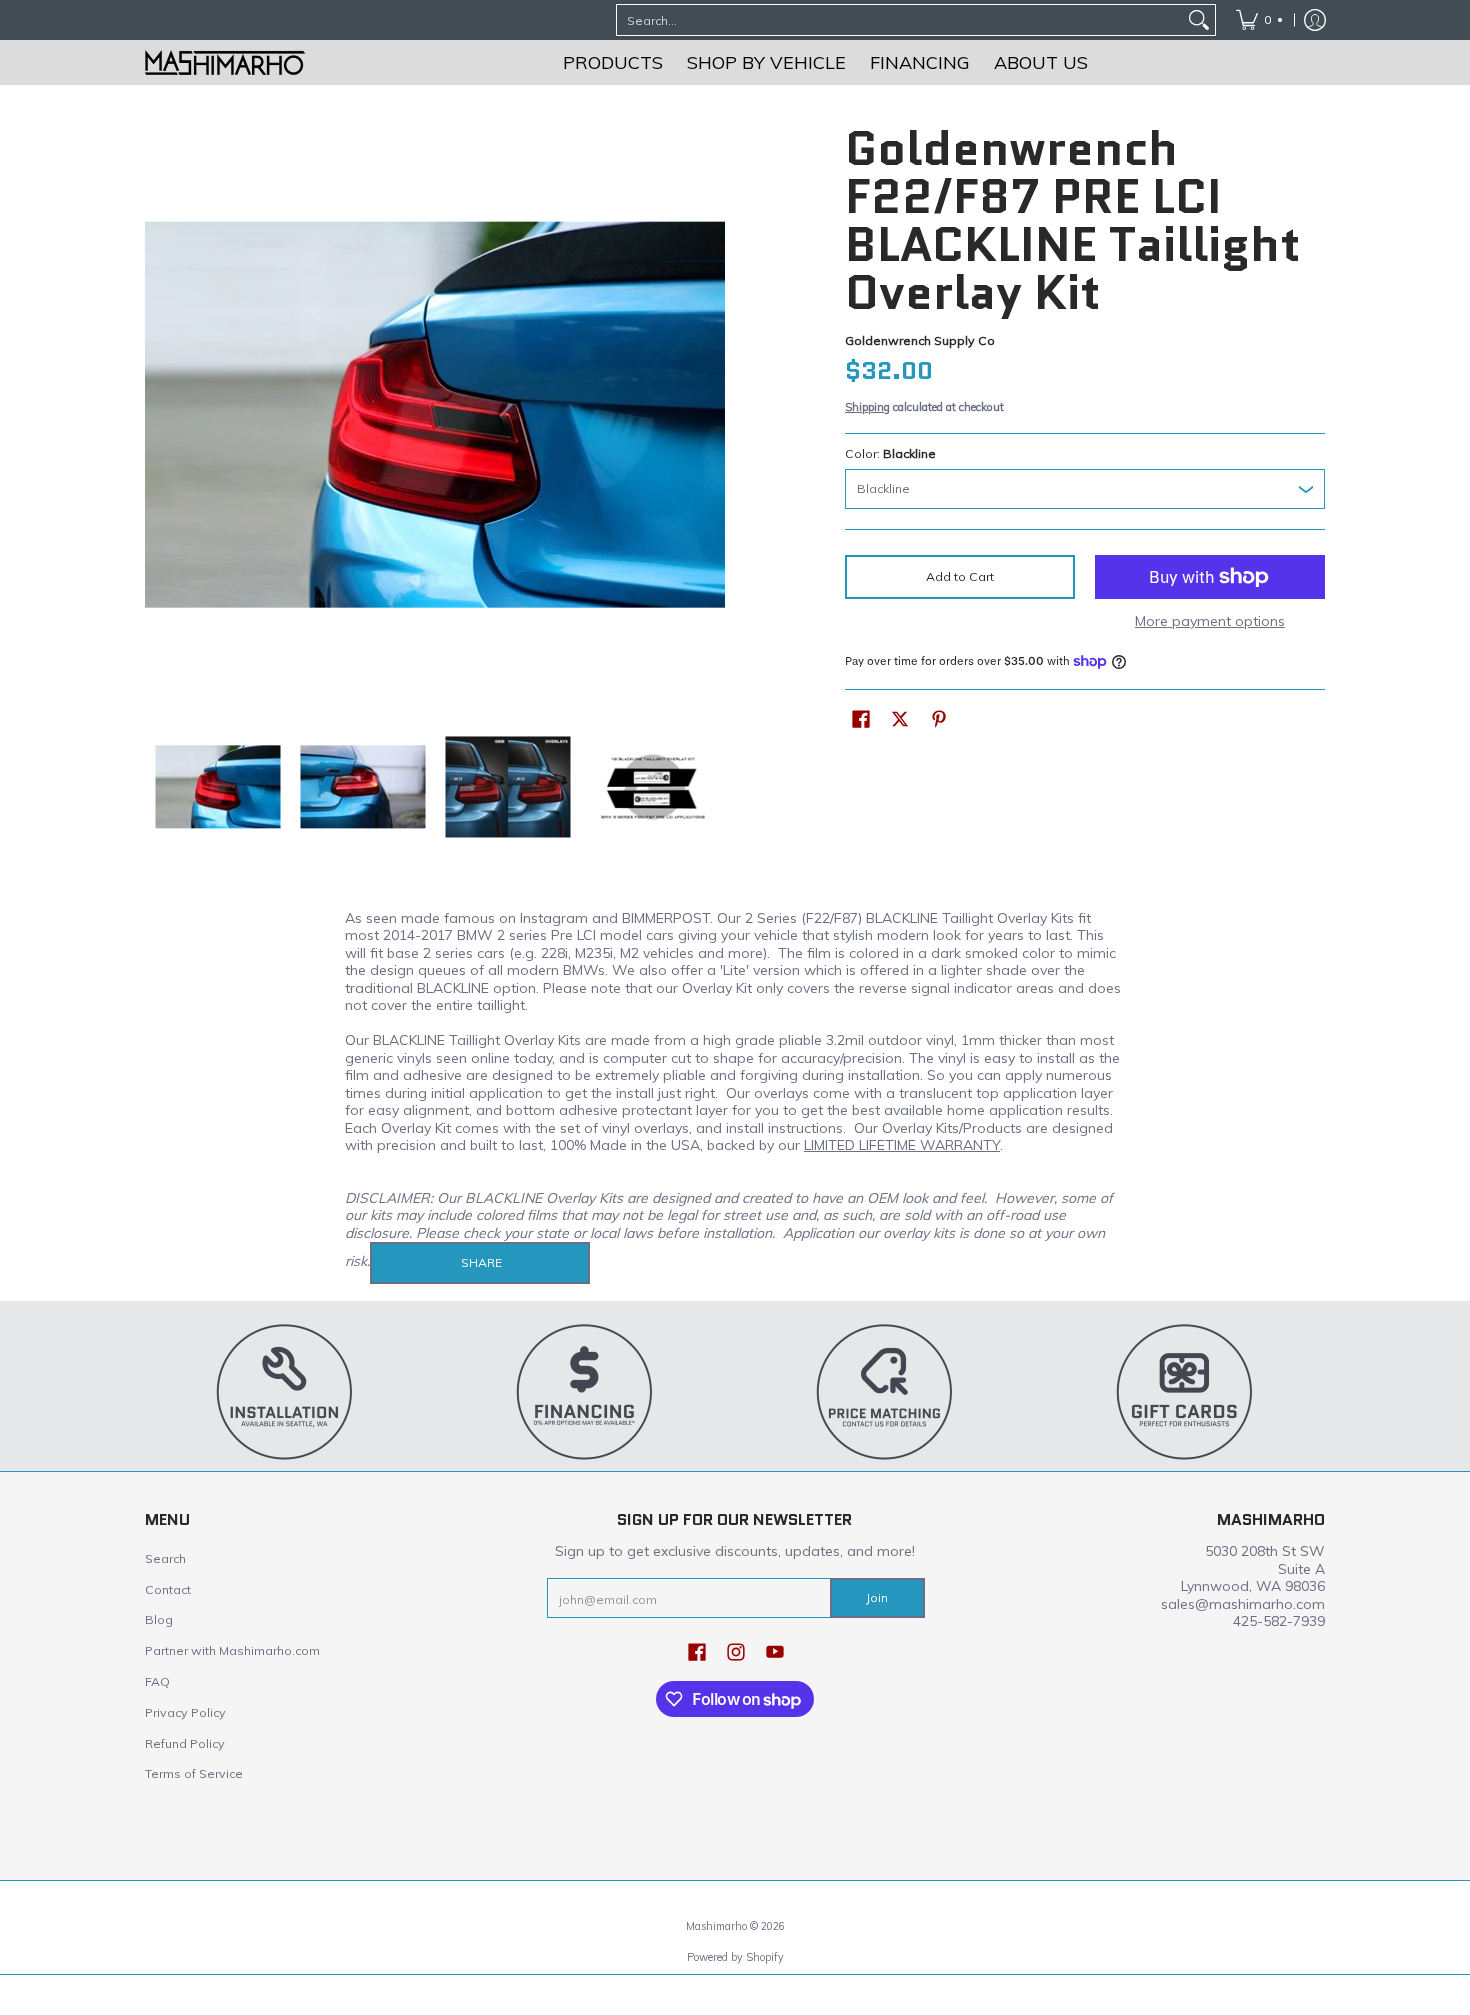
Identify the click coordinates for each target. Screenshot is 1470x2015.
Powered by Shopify (735, 1957)
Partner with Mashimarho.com (232, 1650)
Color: (890, 453)
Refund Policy (185, 1743)
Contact (168, 1589)
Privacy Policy (185, 1712)
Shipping (867, 407)
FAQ (157, 1681)
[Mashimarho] (225, 62)
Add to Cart (960, 576)
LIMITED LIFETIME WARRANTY (902, 1145)
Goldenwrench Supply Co (920, 340)
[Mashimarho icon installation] (285, 1391)
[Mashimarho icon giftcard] (1185, 1391)
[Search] (1199, 20)
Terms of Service (194, 1773)
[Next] (711, 415)
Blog (159, 1619)
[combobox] (900, 20)
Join (877, 1597)
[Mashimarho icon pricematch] (885, 1391)
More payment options (1210, 621)
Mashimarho (718, 1926)
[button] (861, 718)
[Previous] (159, 415)
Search (165, 1558)
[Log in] (1315, 20)
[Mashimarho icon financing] (585, 1391)
